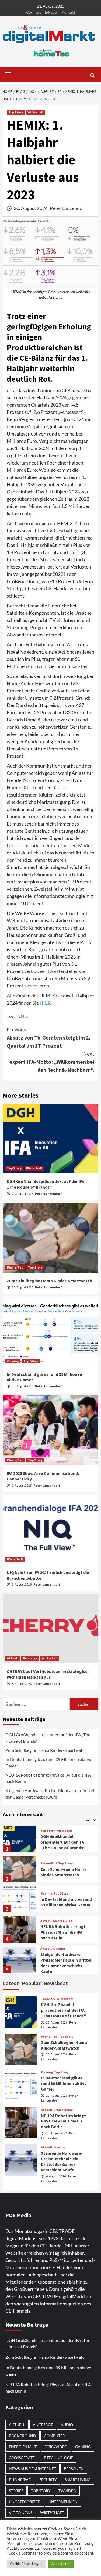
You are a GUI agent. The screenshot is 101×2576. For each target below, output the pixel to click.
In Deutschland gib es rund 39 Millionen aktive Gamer (48, 1762)
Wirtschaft (35, 112)
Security (48, 2480)
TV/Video (67, 2491)
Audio (67, 2425)
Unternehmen (63, 2502)
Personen (30, 1658)
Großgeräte (22, 2458)
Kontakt (68, 12)
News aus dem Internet (32, 2469)
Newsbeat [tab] (56, 1983)
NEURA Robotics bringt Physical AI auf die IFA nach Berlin (48, 1778)
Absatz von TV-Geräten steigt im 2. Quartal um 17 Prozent (48, 1038)
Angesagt (43, 2425)
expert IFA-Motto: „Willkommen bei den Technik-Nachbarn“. (52, 1062)
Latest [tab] (11, 1983)
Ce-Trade (34, 12)
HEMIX (22, 1016)
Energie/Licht (23, 2447)
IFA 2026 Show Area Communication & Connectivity (59, 1963)
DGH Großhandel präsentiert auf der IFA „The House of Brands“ (46, 1184)
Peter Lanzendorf (68, 208)
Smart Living (63, 1891)
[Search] (92, 75)
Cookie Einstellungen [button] (26, 2564)
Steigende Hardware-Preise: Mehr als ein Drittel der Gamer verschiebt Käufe (50, 1794)
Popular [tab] (31, 1983)
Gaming (13, 1361)
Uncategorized (25, 2502)
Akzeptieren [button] (61, 2564)
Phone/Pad (15, 1267)
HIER (45, 1003)
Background (22, 2436)
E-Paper (51, 12)
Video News (21, 2513)
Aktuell (13, 1658)
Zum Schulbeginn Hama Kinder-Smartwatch (49, 1281)
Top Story (16, 112)
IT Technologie (58, 2458)
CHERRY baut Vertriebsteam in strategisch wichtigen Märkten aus (48, 1674)
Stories (16, 2491)
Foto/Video (56, 2447)
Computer (54, 2436)
